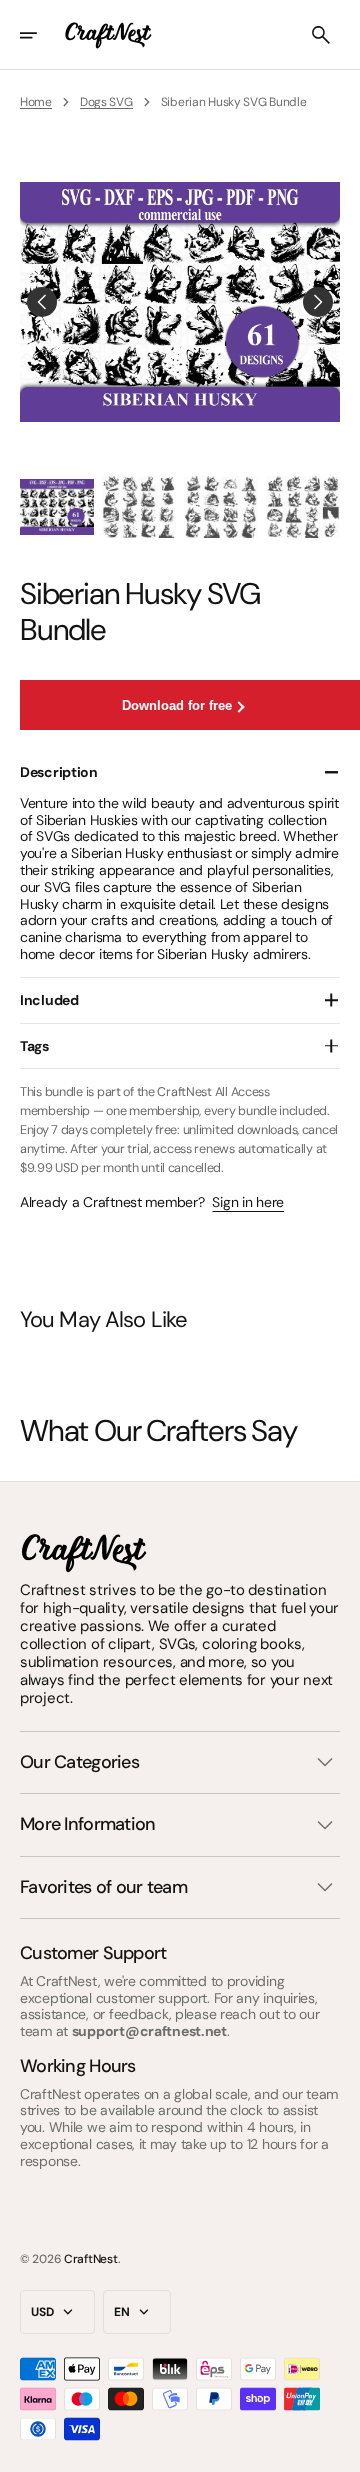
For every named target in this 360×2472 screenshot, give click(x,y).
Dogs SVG (106, 102)
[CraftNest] (109, 35)
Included (49, 1000)
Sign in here (248, 1202)
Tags (34, 1046)
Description (59, 772)
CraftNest (90, 2259)
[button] (42, 35)
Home (36, 102)
